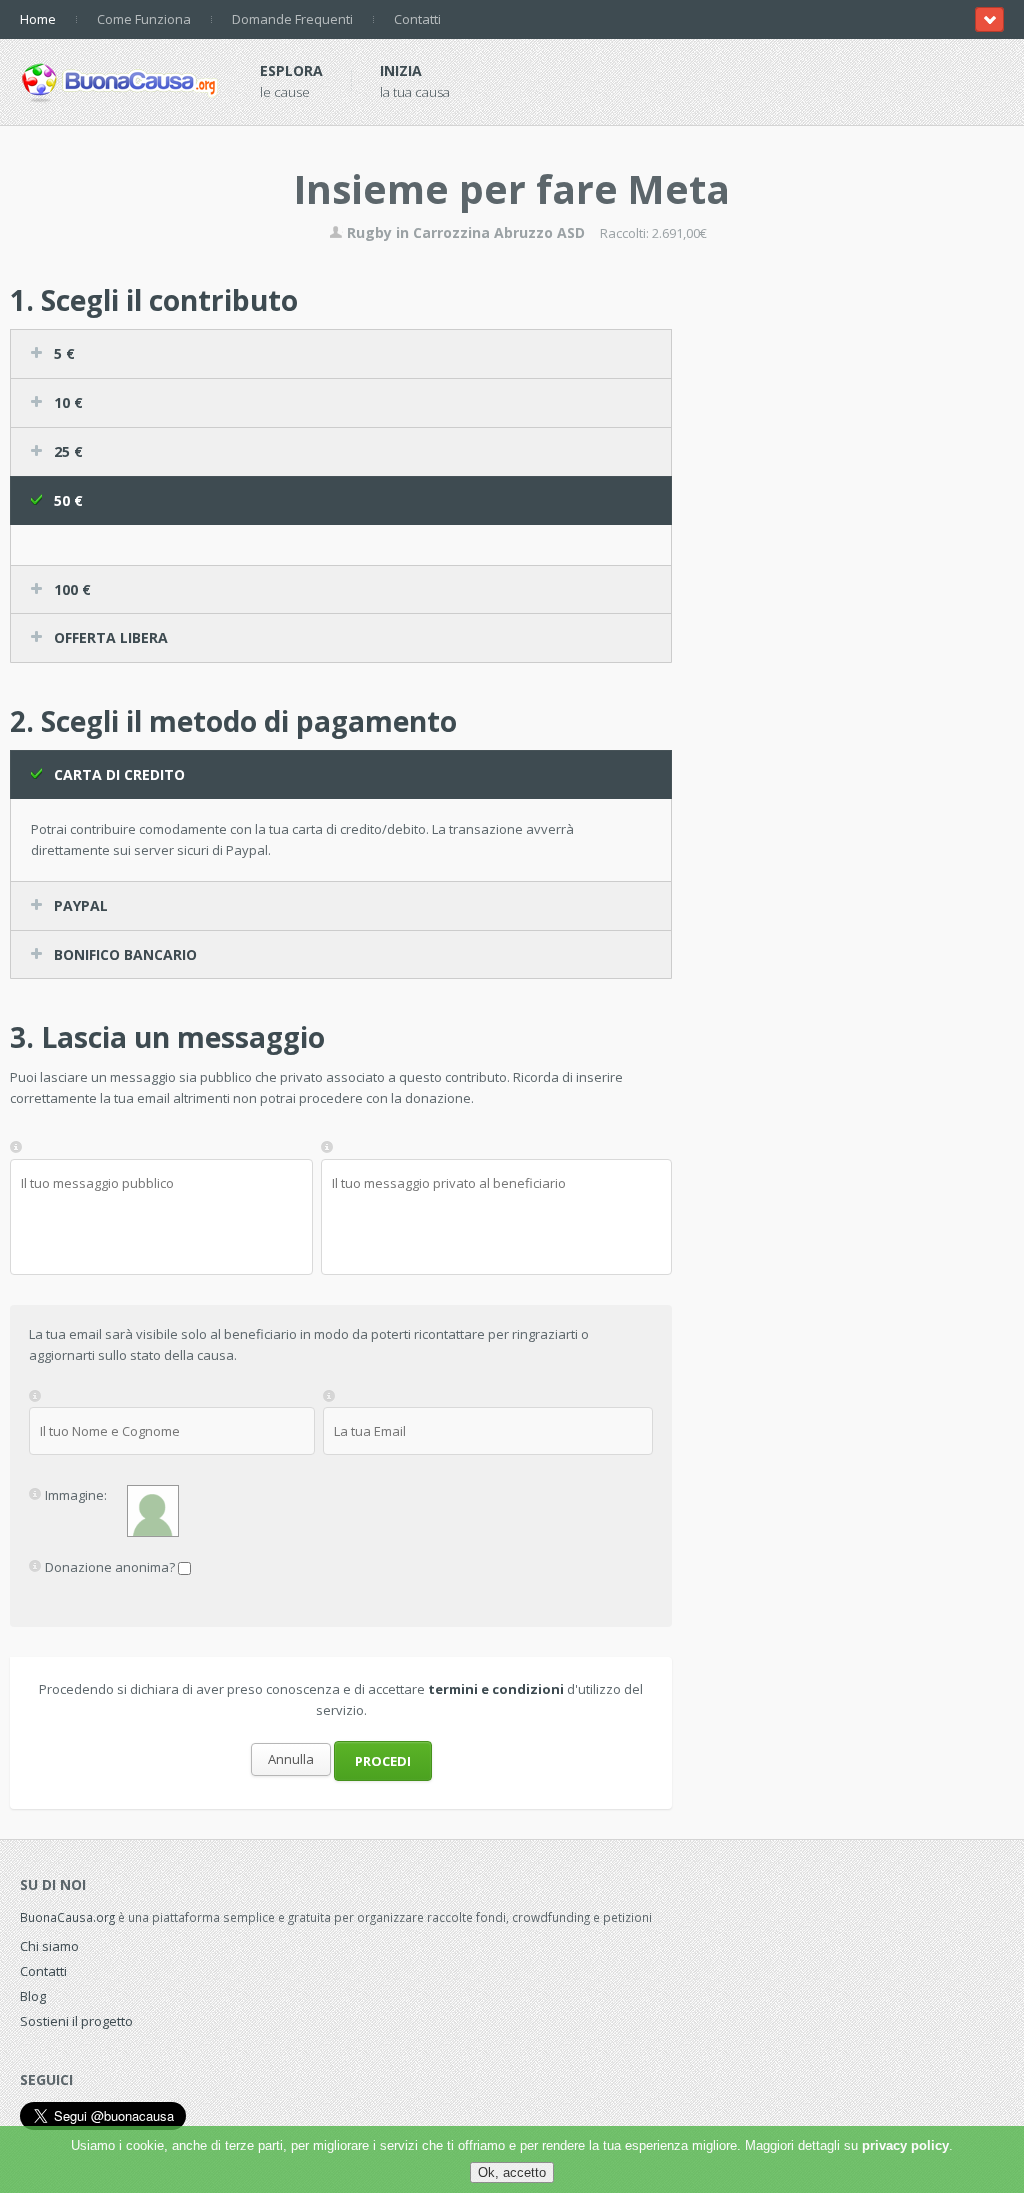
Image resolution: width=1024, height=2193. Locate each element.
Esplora (291, 70)
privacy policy (905, 2145)
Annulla (291, 1759)
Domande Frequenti (292, 19)
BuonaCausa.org (67, 1917)
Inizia (401, 70)
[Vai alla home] (120, 79)
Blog (33, 1996)
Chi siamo (49, 1946)
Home (38, 19)
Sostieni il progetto (76, 2021)
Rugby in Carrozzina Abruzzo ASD (464, 232)
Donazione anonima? (110, 1567)
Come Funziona (144, 19)
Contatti (417, 19)
